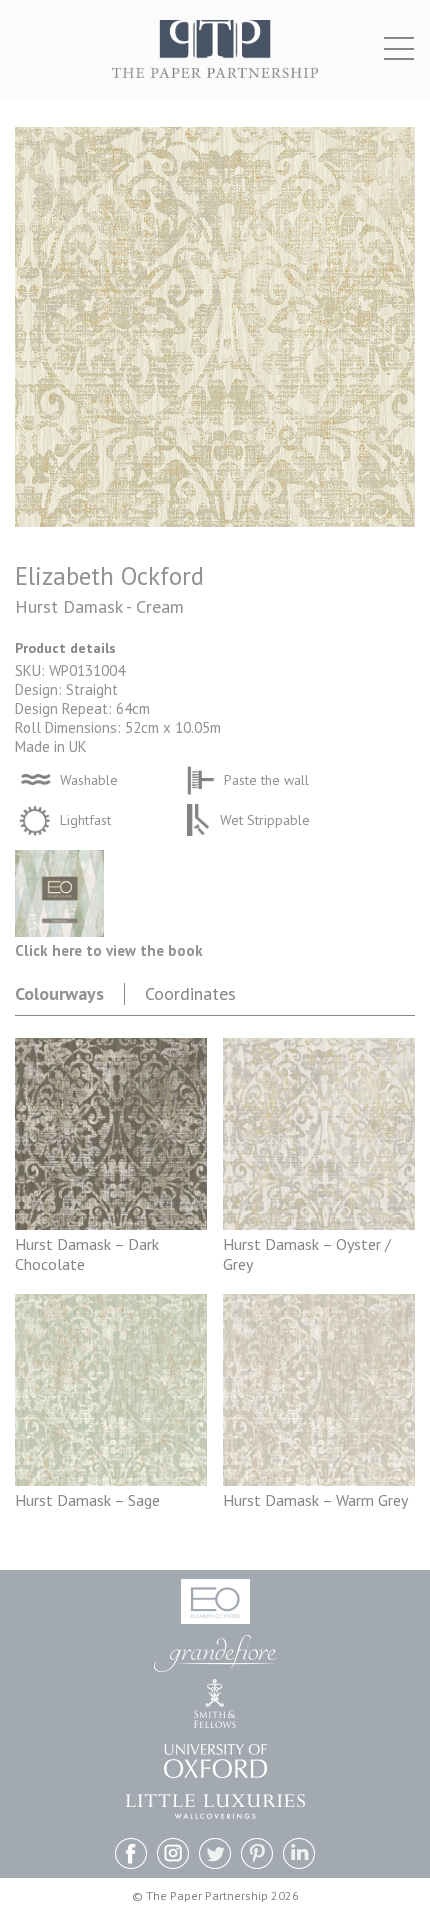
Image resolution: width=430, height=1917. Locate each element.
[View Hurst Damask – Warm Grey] (319, 1480)
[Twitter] (215, 1855)
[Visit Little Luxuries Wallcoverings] (215, 1806)
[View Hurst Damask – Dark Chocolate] (111, 1224)
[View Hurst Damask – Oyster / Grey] (319, 1224)
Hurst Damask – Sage (87, 1500)
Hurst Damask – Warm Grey (315, 1500)
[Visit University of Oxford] (215, 1761)
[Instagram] (173, 1855)
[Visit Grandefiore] (215, 1653)
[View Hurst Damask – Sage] (111, 1480)
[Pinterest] (257, 1855)
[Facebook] (131, 1855)
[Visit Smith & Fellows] (215, 1703)
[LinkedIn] (299, 1855)
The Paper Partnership (215, 59)
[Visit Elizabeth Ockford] (215, 1601)
